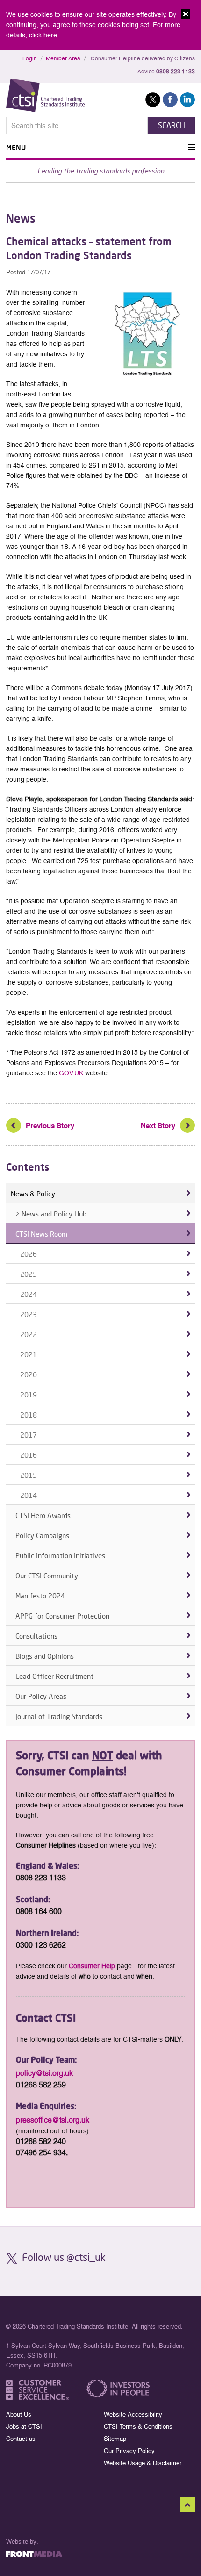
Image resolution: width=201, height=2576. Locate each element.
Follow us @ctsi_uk (64, 2257)
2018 (29, 1415)
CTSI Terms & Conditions (138, 2427)
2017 (29, 1435)
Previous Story (50, 1126)
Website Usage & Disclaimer (143, 2463)
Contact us (21, 2439)
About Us (19, 2414)
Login (30, 58)
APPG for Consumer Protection (62, 1616)
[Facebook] (7, 1093)
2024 (29, 1294)
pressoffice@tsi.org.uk (53, 2120)
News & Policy (33, 1194)
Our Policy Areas (41, 1696)
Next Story (158, 1126)
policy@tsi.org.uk (44, 2073)
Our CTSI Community (47, 1576)
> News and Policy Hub (51, 1214)
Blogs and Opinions (45, 1656)
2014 (29, 1495)
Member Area (63, 58)
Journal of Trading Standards (59, 1716)
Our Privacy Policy (129, 2451)
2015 (29, 1475)
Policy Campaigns (42, 1535)
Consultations (36, 1636)
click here (43, 35)
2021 (29, 1354)
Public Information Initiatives (60, 1555)
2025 (29, 1274)
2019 (29, 1395)
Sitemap (115, 2439)
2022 (29, 1334)
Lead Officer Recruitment (54, 1676)
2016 (29, 1455)
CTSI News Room (41, 1234)
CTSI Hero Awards (43, 1515)
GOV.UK (71, 1073)
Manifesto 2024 (40, 1596)
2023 (29, 1314)
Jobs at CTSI (24, 2427)
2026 (29, 1254)
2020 (29, 1374)
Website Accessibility (133, 2414)
